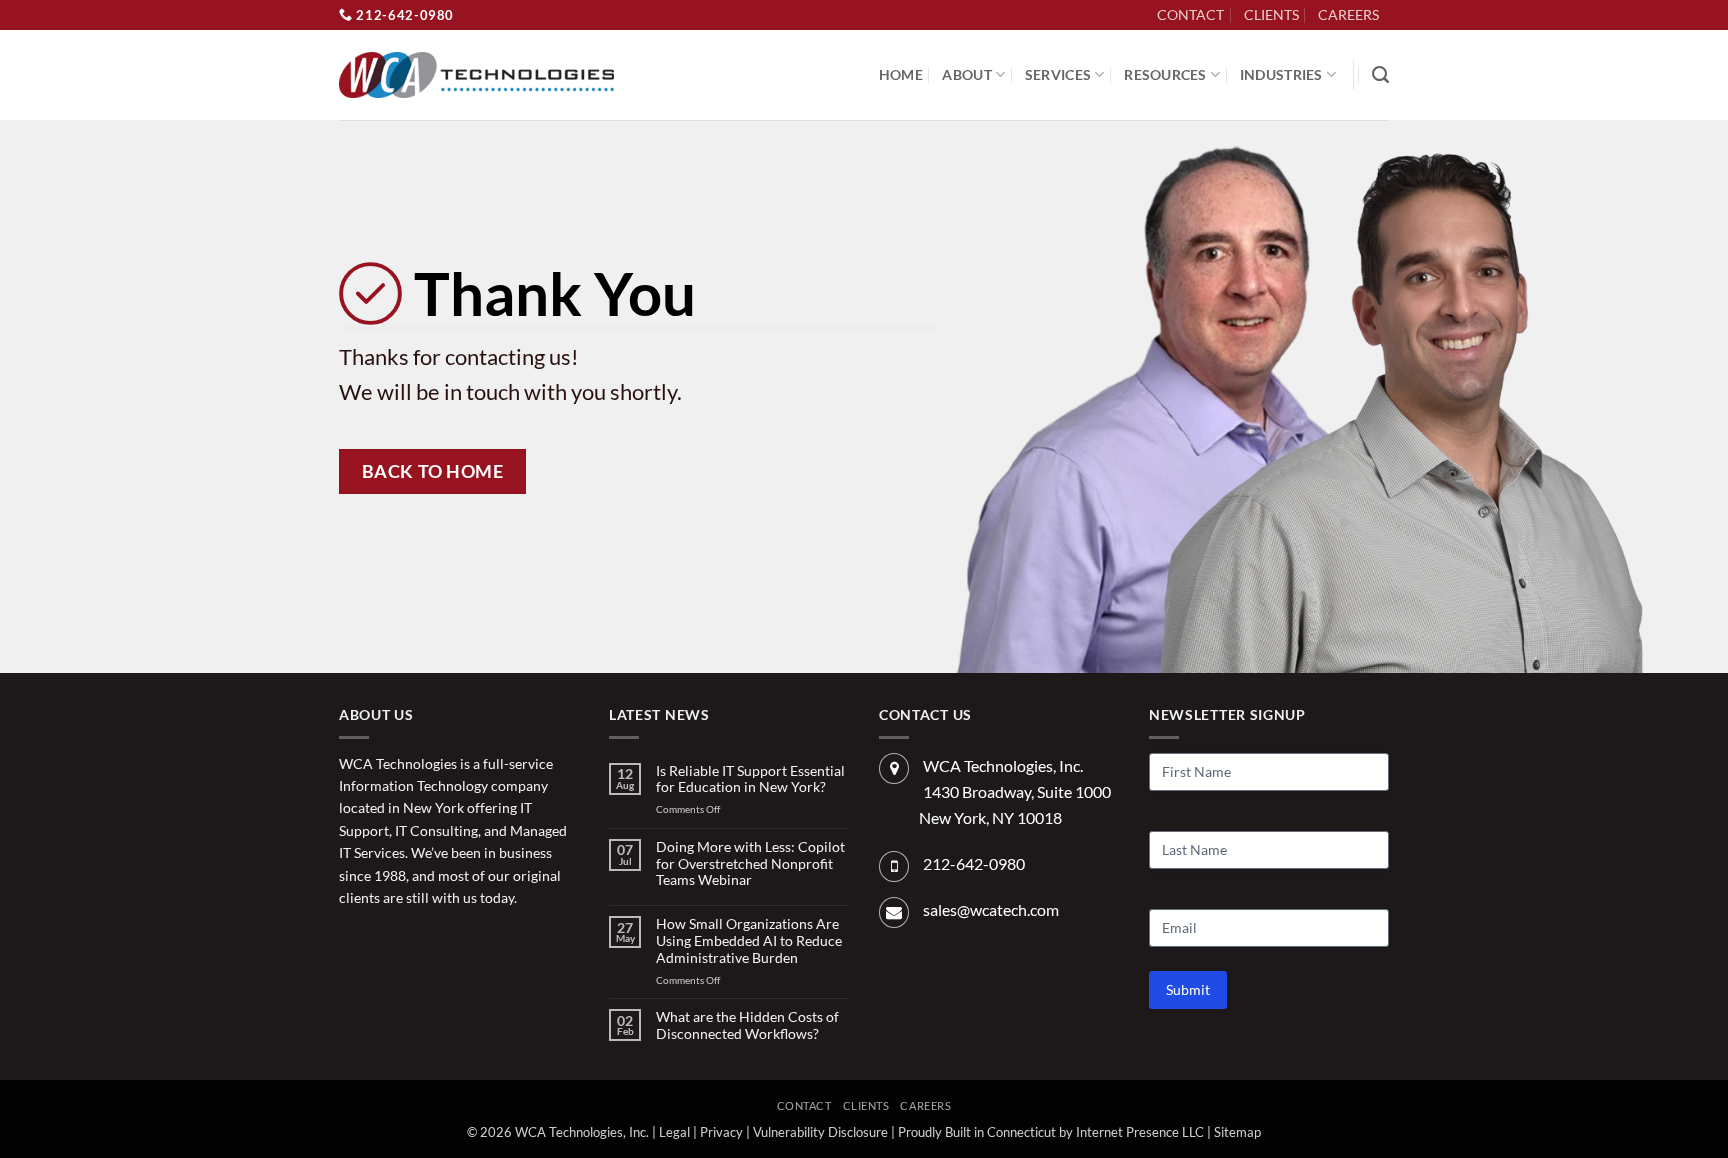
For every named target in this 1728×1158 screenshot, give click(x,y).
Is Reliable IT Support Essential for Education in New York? (750, 779)
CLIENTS (1271, 14)
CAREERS (1348, 14)
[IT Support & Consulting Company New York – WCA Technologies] (476, 75)
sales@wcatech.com (991, 909)
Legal (674, 1132)
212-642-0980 (403, 15)
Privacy (721, 1132)
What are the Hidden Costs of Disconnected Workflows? (747, 1025)
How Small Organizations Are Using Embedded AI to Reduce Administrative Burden (749, 941)
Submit (1188, 989)
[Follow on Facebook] (354, 942)
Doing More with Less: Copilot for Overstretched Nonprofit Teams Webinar (750, 864)
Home (901, 74)
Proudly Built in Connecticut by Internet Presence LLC (1051, 1132)
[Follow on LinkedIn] (1399, 25)
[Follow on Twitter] (386, 942)
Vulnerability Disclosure (820, 1132)
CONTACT (1190, 14)
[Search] (1380, 75)
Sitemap (1237, 1132)
